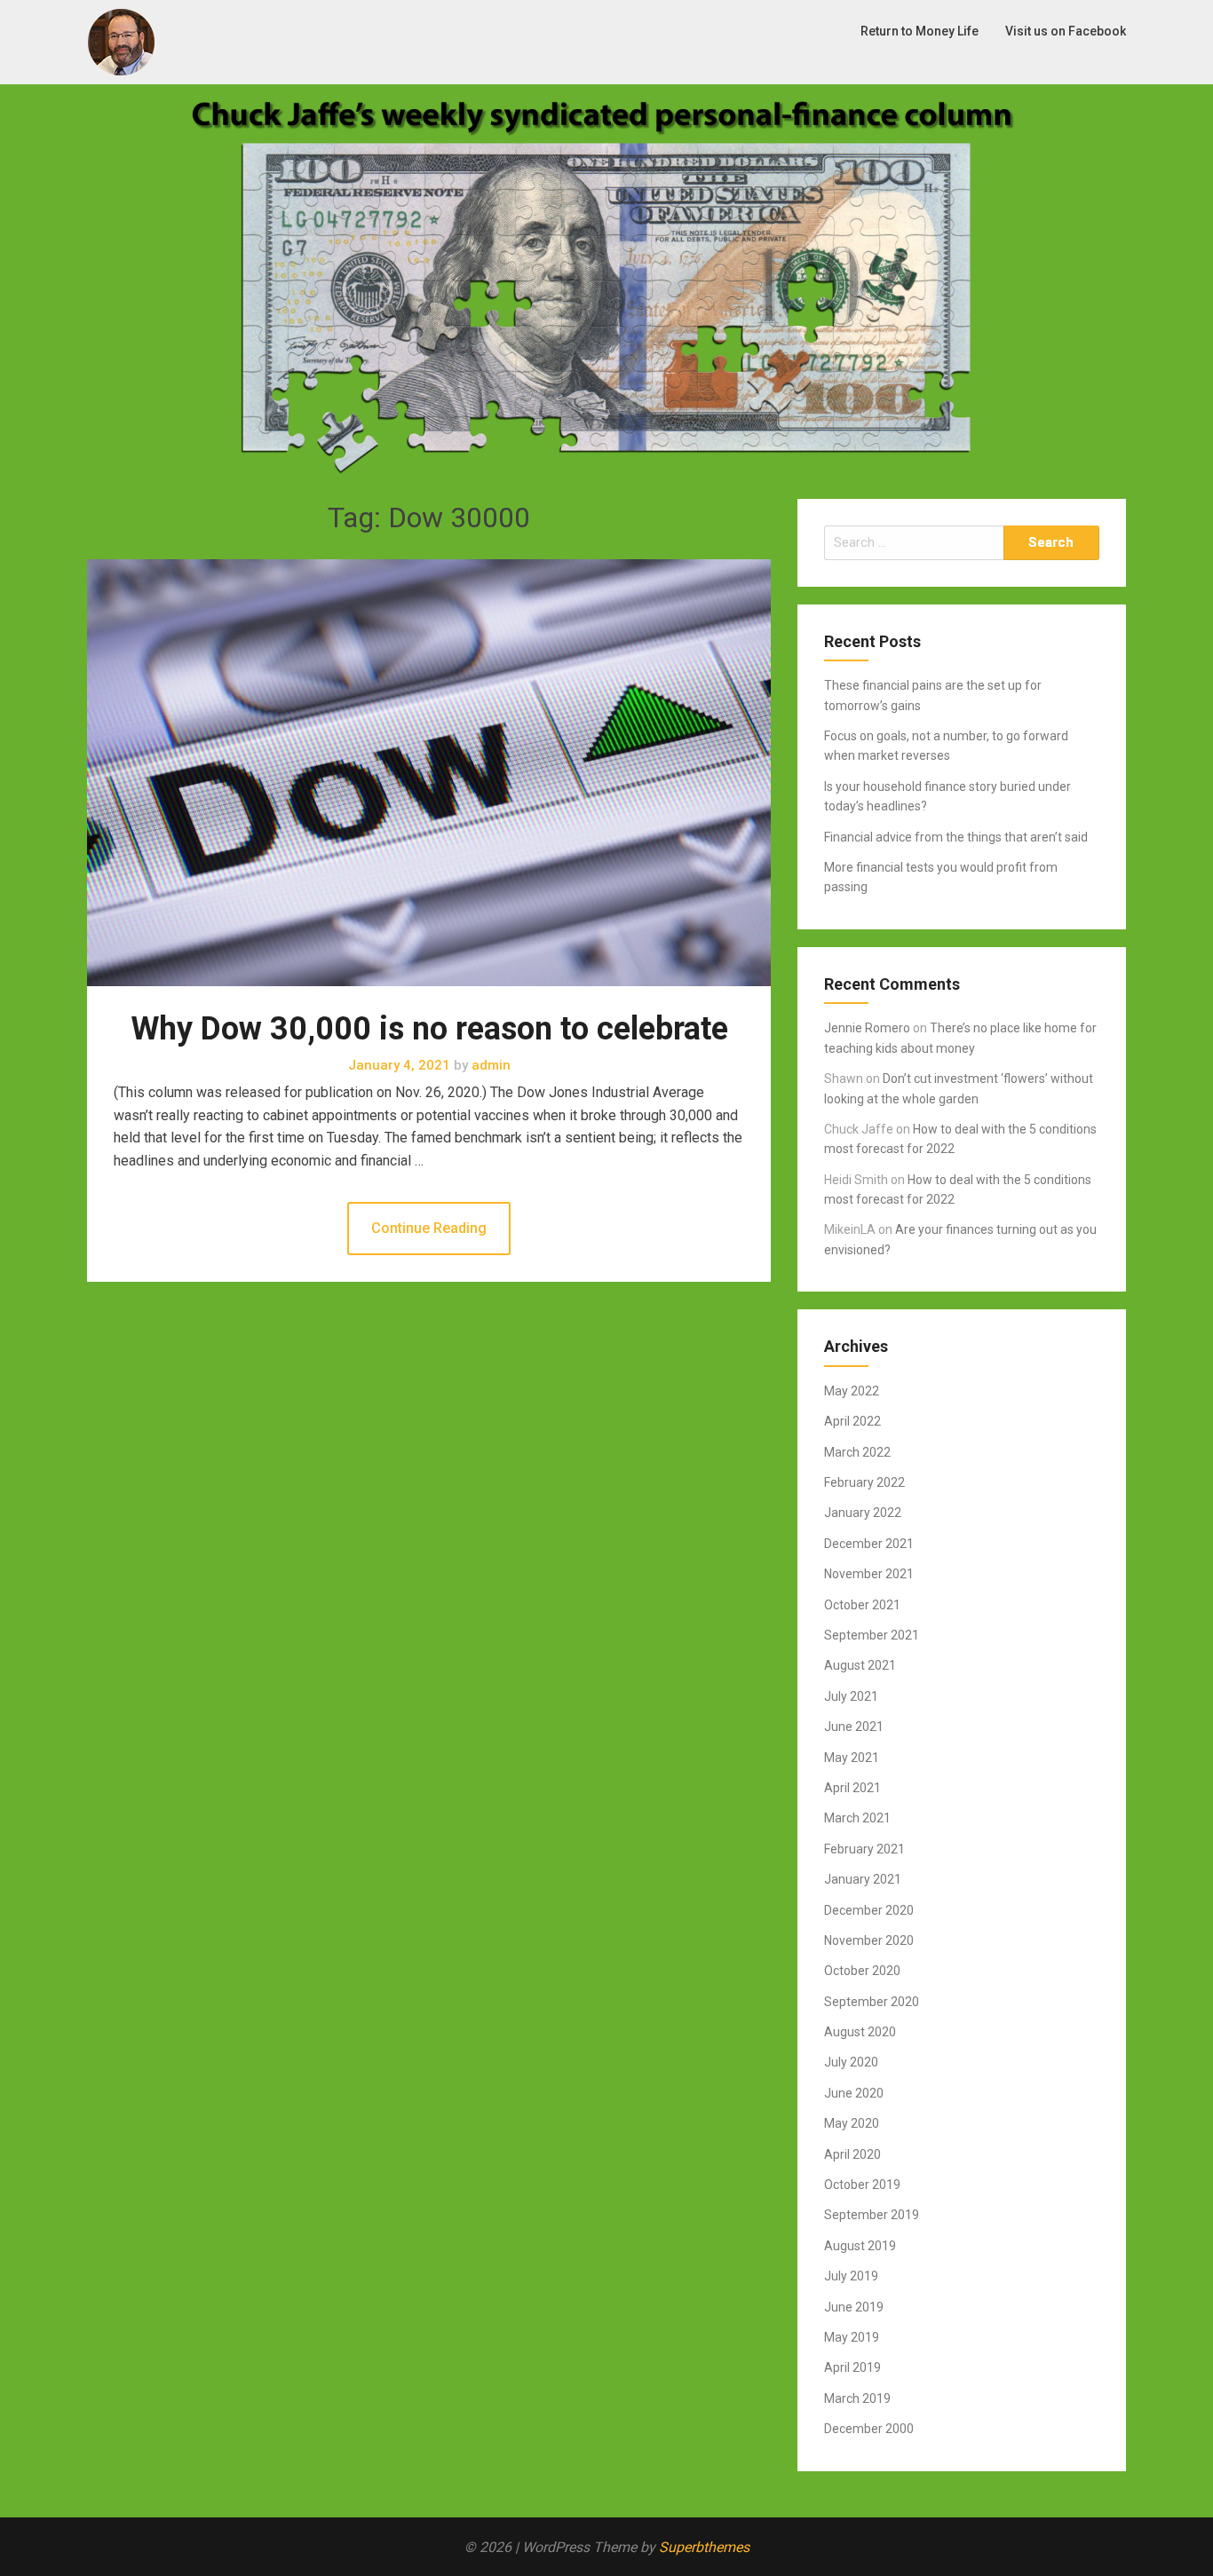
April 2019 (852, 2367)
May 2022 (852, 1391)
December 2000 (869, 2429)
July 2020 (851, 2062)
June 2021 (854, 1727)
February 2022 (864, 1482)
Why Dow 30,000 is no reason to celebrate (429, 1029)
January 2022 (863, 1513)
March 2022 (857, 1452)
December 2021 (869, 1544)
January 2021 (863, 1879)
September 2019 (872, 2215)
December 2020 (869, 1910)
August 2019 (860, 2246)
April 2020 (852, 2154)
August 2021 (860, 1665)
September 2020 (872, 2002)
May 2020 (852, 2123)
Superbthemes (704, 2547)
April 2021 (852, 1788)
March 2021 (857, 1818)
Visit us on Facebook (1066, 31)
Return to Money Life (920, 31)
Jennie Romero (867, 1028)
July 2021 (851, 1696)
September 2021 (872, 1635)
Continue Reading (429, 1228)
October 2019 (862, 2185)
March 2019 (857, 2398)
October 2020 (862, 1971)
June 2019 (854, 2307)
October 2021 (862, 1605)
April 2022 (852, 1421)
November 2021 (869, 1574)
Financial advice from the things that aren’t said (956, 837)
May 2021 (852, 1758)
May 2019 (852, 2337)
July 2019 (851, 2276)
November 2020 (869, 1940)
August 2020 (860, 2032)
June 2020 (854, 2093)
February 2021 (864, 1849)
